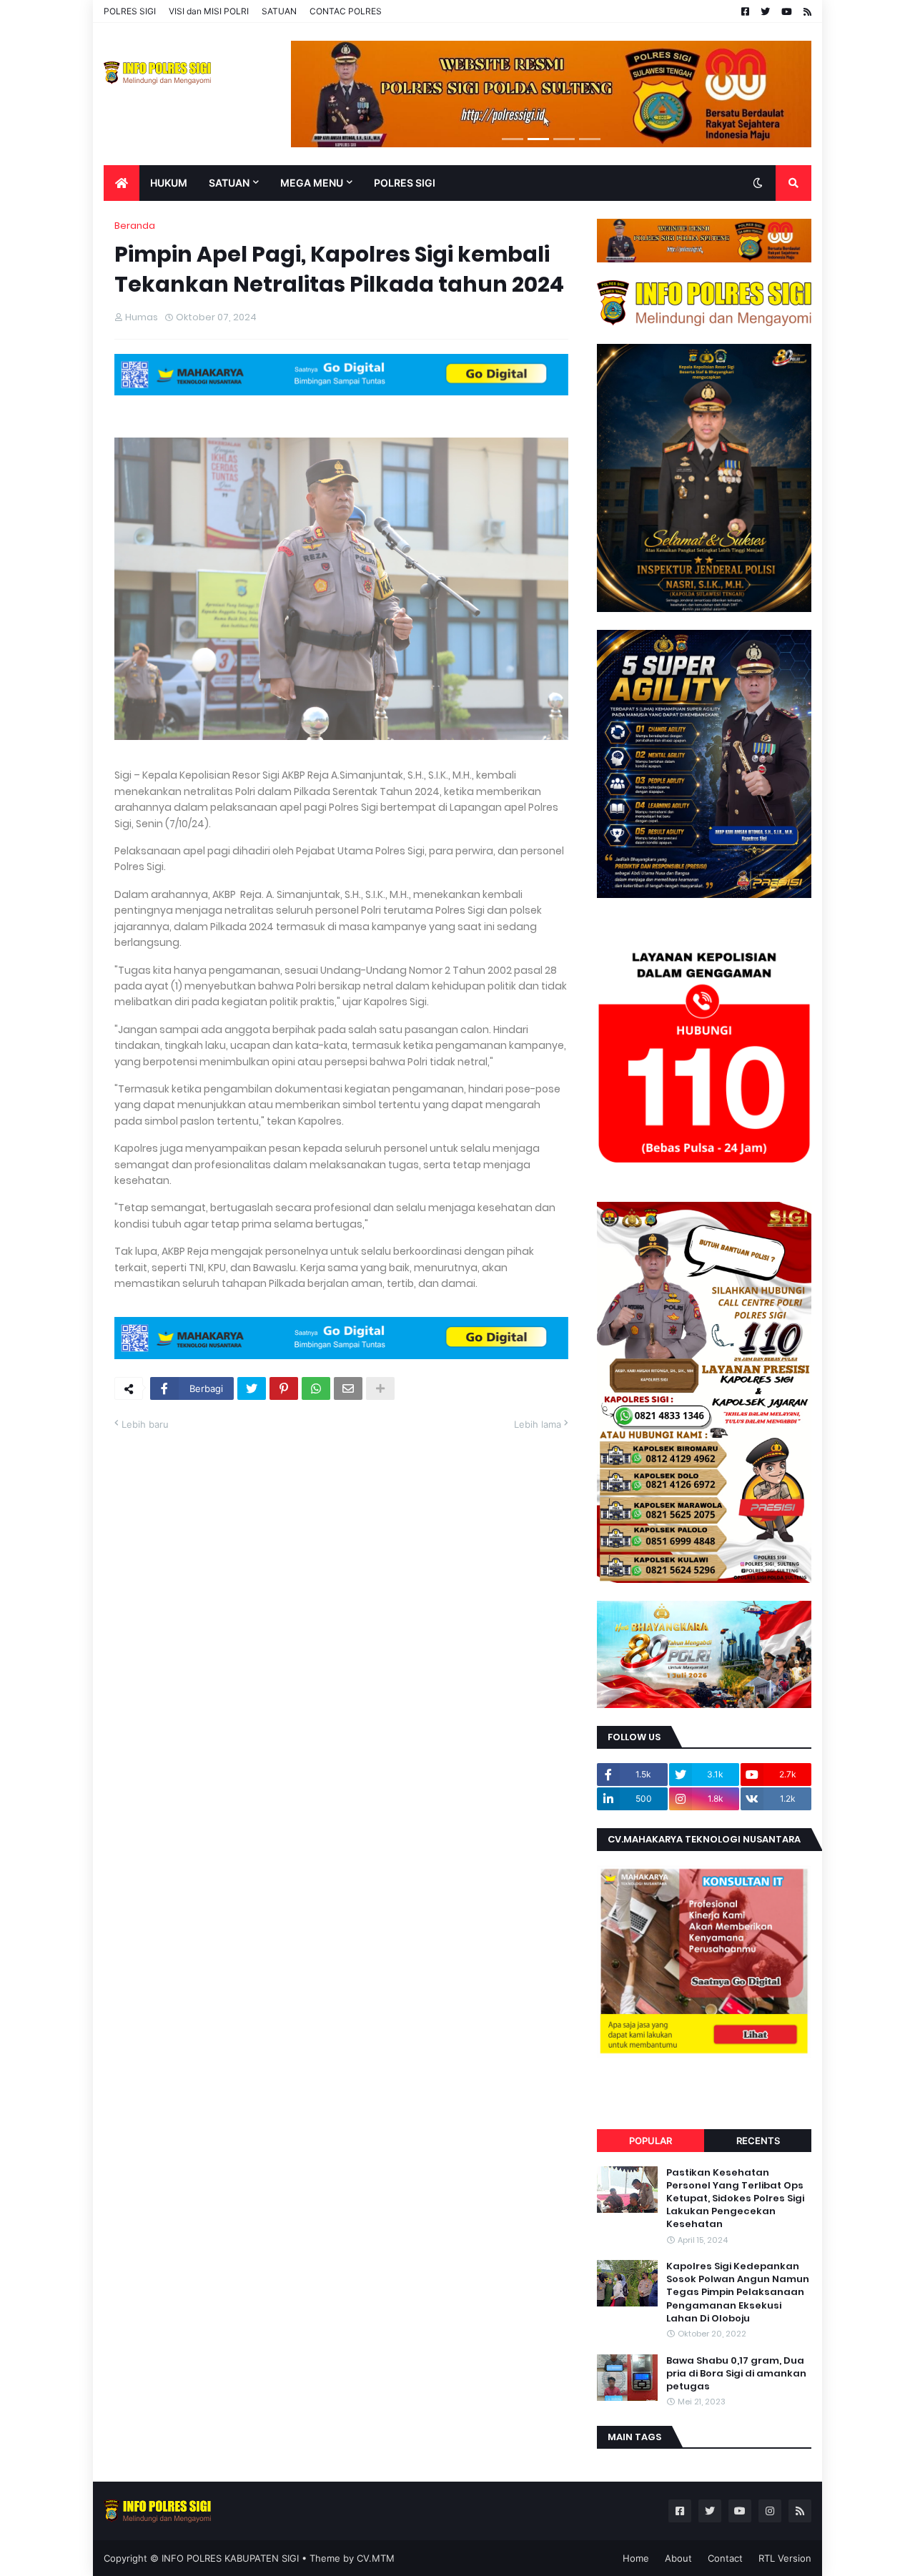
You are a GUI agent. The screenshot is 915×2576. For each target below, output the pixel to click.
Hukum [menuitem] (169, 183)
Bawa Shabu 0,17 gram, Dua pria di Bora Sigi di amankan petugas (736, 2374)
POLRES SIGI (130, 11)
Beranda (135, 226)
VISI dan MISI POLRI (209, 11)
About (678, 2558)
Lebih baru (145, 1424)
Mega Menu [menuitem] (312, 183)
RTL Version (785, 2558)
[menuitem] (122, 183)
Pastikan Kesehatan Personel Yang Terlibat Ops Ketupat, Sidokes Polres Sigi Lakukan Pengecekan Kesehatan (735, 2199)
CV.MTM (376, 2558)
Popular (651, 2141)
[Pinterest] (284, 1388)
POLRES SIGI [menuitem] (405, 183)
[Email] (348, 1388)
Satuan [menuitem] (229, 183)
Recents (758, 2141)
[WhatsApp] (316, 1388)
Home (636, 2558)
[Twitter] (252, 1388)
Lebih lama (538, 1424)
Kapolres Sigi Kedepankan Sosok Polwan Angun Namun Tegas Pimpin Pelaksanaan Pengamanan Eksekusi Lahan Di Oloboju (738, 2293)
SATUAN (279, 11)
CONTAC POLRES (346, 11)
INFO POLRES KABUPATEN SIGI (230, 2558)
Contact (725, 2558)
